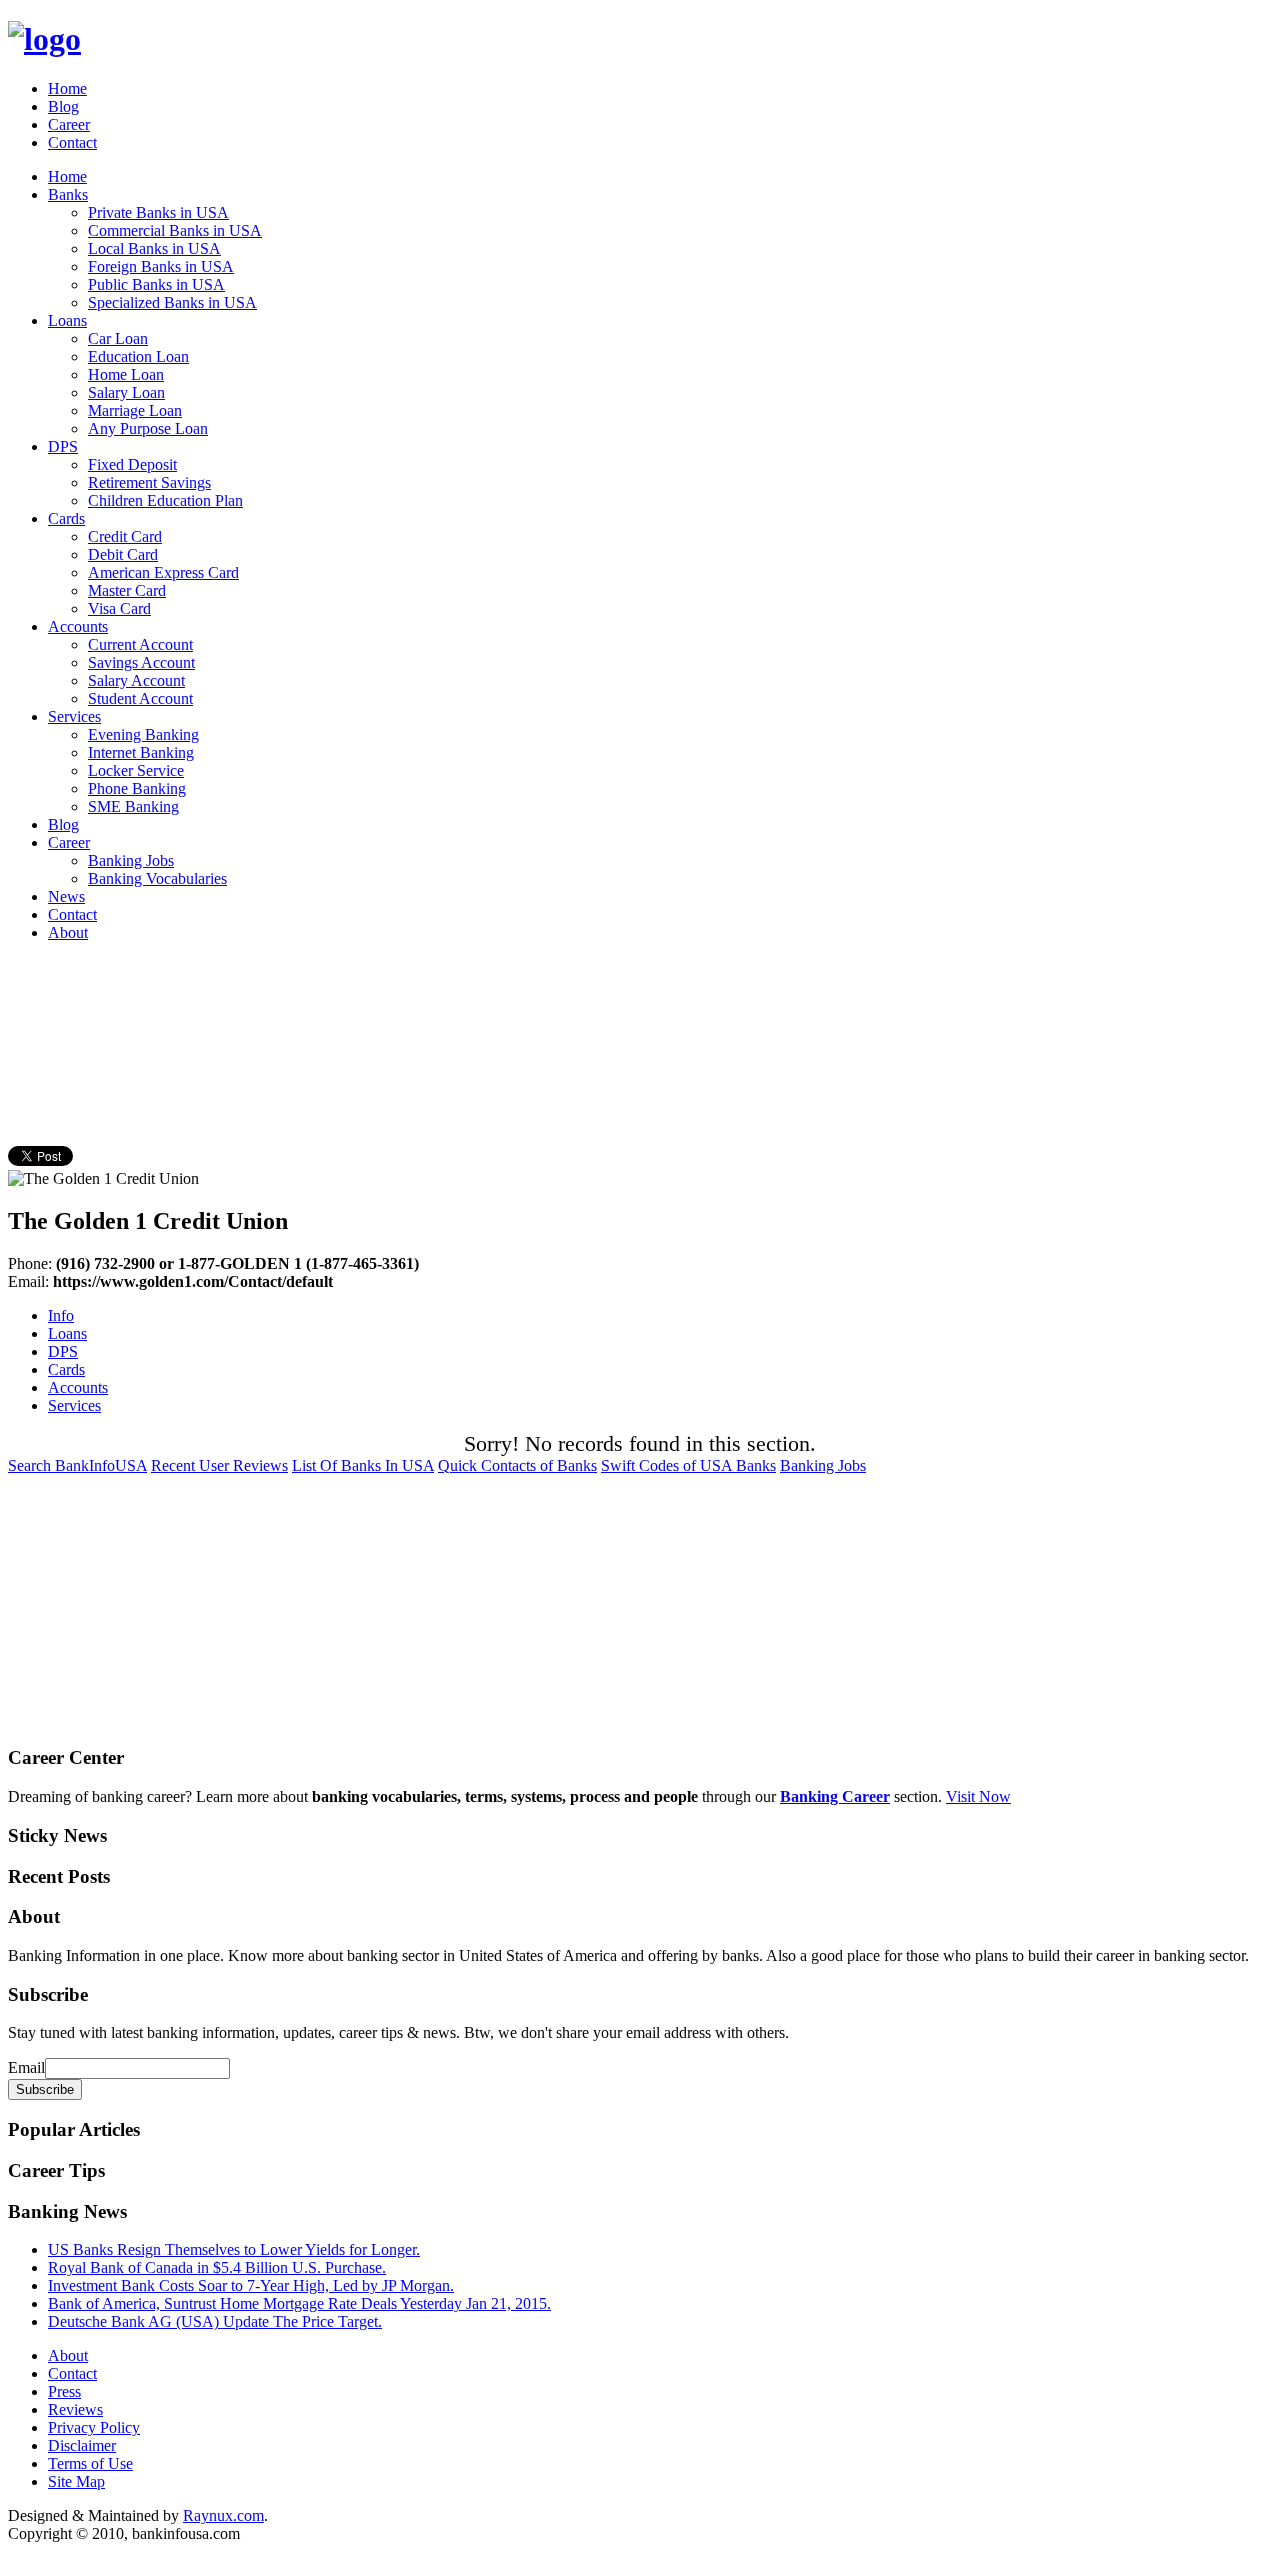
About (68, 932)
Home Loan (126, 374)
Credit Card (125, 536)
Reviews (75, 2409)
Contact (72, 142)
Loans (67, 320)
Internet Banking (141, 752)
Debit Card (123, 554)
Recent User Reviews (219, 1465)
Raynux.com (223, 2515)
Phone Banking (137, 788)
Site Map (76, 2481)
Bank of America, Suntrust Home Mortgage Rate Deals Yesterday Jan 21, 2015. (299, 2303)
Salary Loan (126, 392)
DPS (63, 446)
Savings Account (141, 662)
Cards (66, 518)
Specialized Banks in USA (172, 302)
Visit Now (978, 1796)
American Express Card (163, 572)
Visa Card (119, 608)
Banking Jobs (131, 860)
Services (74, 716)
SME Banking (133, 806)
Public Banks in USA (156, 284)
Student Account (140, 698)
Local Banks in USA (154, 248)
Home (67, 88)
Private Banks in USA (158, 212)
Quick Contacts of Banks (517, 1465)
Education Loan (138, 356)
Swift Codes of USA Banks (688, 1465)
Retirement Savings (149, 482)
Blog (63, 106)
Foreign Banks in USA (161, 266)
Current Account (140, 644)
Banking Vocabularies (157, 878)
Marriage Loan (135, 410)
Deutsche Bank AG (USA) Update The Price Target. (215, 2321)
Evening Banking (143, 734)
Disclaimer (82, 2445)
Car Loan (118, 338)
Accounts (78, 626)
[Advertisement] (372, 1003)
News (66, 896)
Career (69, 124)
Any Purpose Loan (148, 428)
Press (64, 2391)
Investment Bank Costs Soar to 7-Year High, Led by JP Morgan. (251, 2285)
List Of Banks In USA (363, 1465)
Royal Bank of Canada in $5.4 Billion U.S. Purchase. (217, 2267)
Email (26, 2067)
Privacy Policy (94, 2427)
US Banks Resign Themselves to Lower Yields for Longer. (234, 2249)
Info (61, 1315)
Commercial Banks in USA (175, 230)
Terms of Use (90, 2463)
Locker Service (136, 770)
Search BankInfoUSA (77, 1465)
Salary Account (136, 680)
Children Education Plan (165, 500)
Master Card (127, 590)
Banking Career (835, 1796)
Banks (68, 194)
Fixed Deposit (132, 464)
